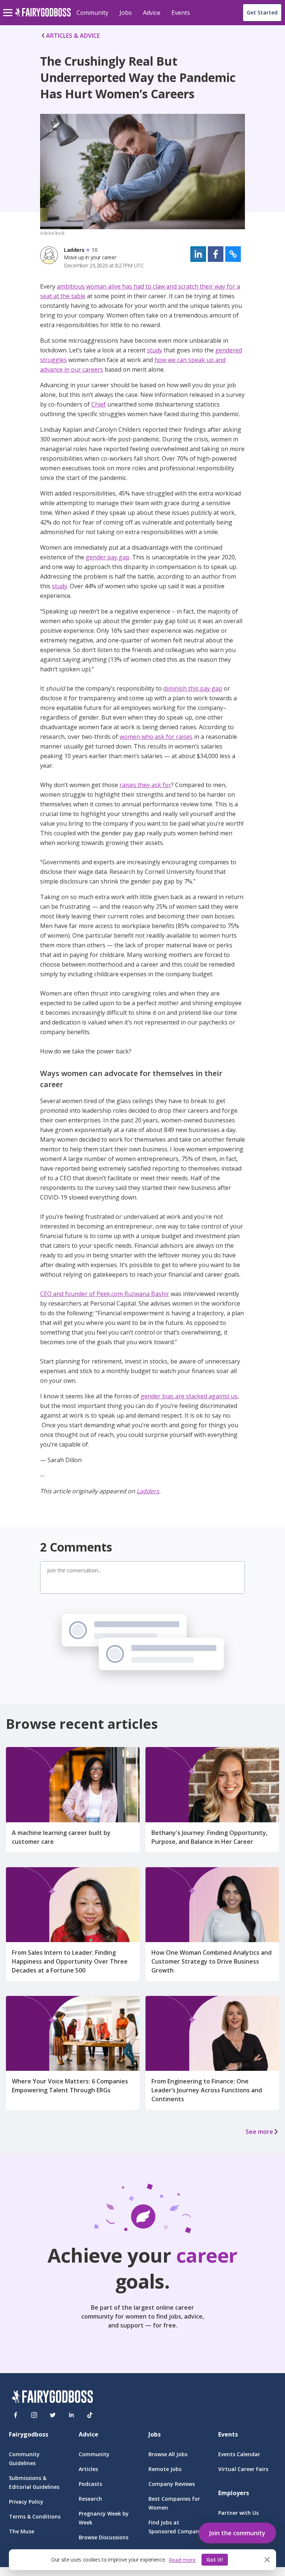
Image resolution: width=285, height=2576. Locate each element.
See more (259, 2132)
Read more (182, 2560)
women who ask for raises (156, 737)
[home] (43, 17)
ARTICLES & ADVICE (73, 36)
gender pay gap (108, 557)
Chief (99, 404)
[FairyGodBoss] (52, 2398)
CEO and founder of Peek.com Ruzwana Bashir (105, 1294)
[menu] (9, 7)
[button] (198, 254)
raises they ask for (145, 785)
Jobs (126, 13)
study (155, 350)
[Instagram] (34, 2415)
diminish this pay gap (193, 688)
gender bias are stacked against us (189, 1396)
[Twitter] (53, 2415)
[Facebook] (16, 2415)
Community (92, 13)
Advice (152, 13)
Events (181, 13)
